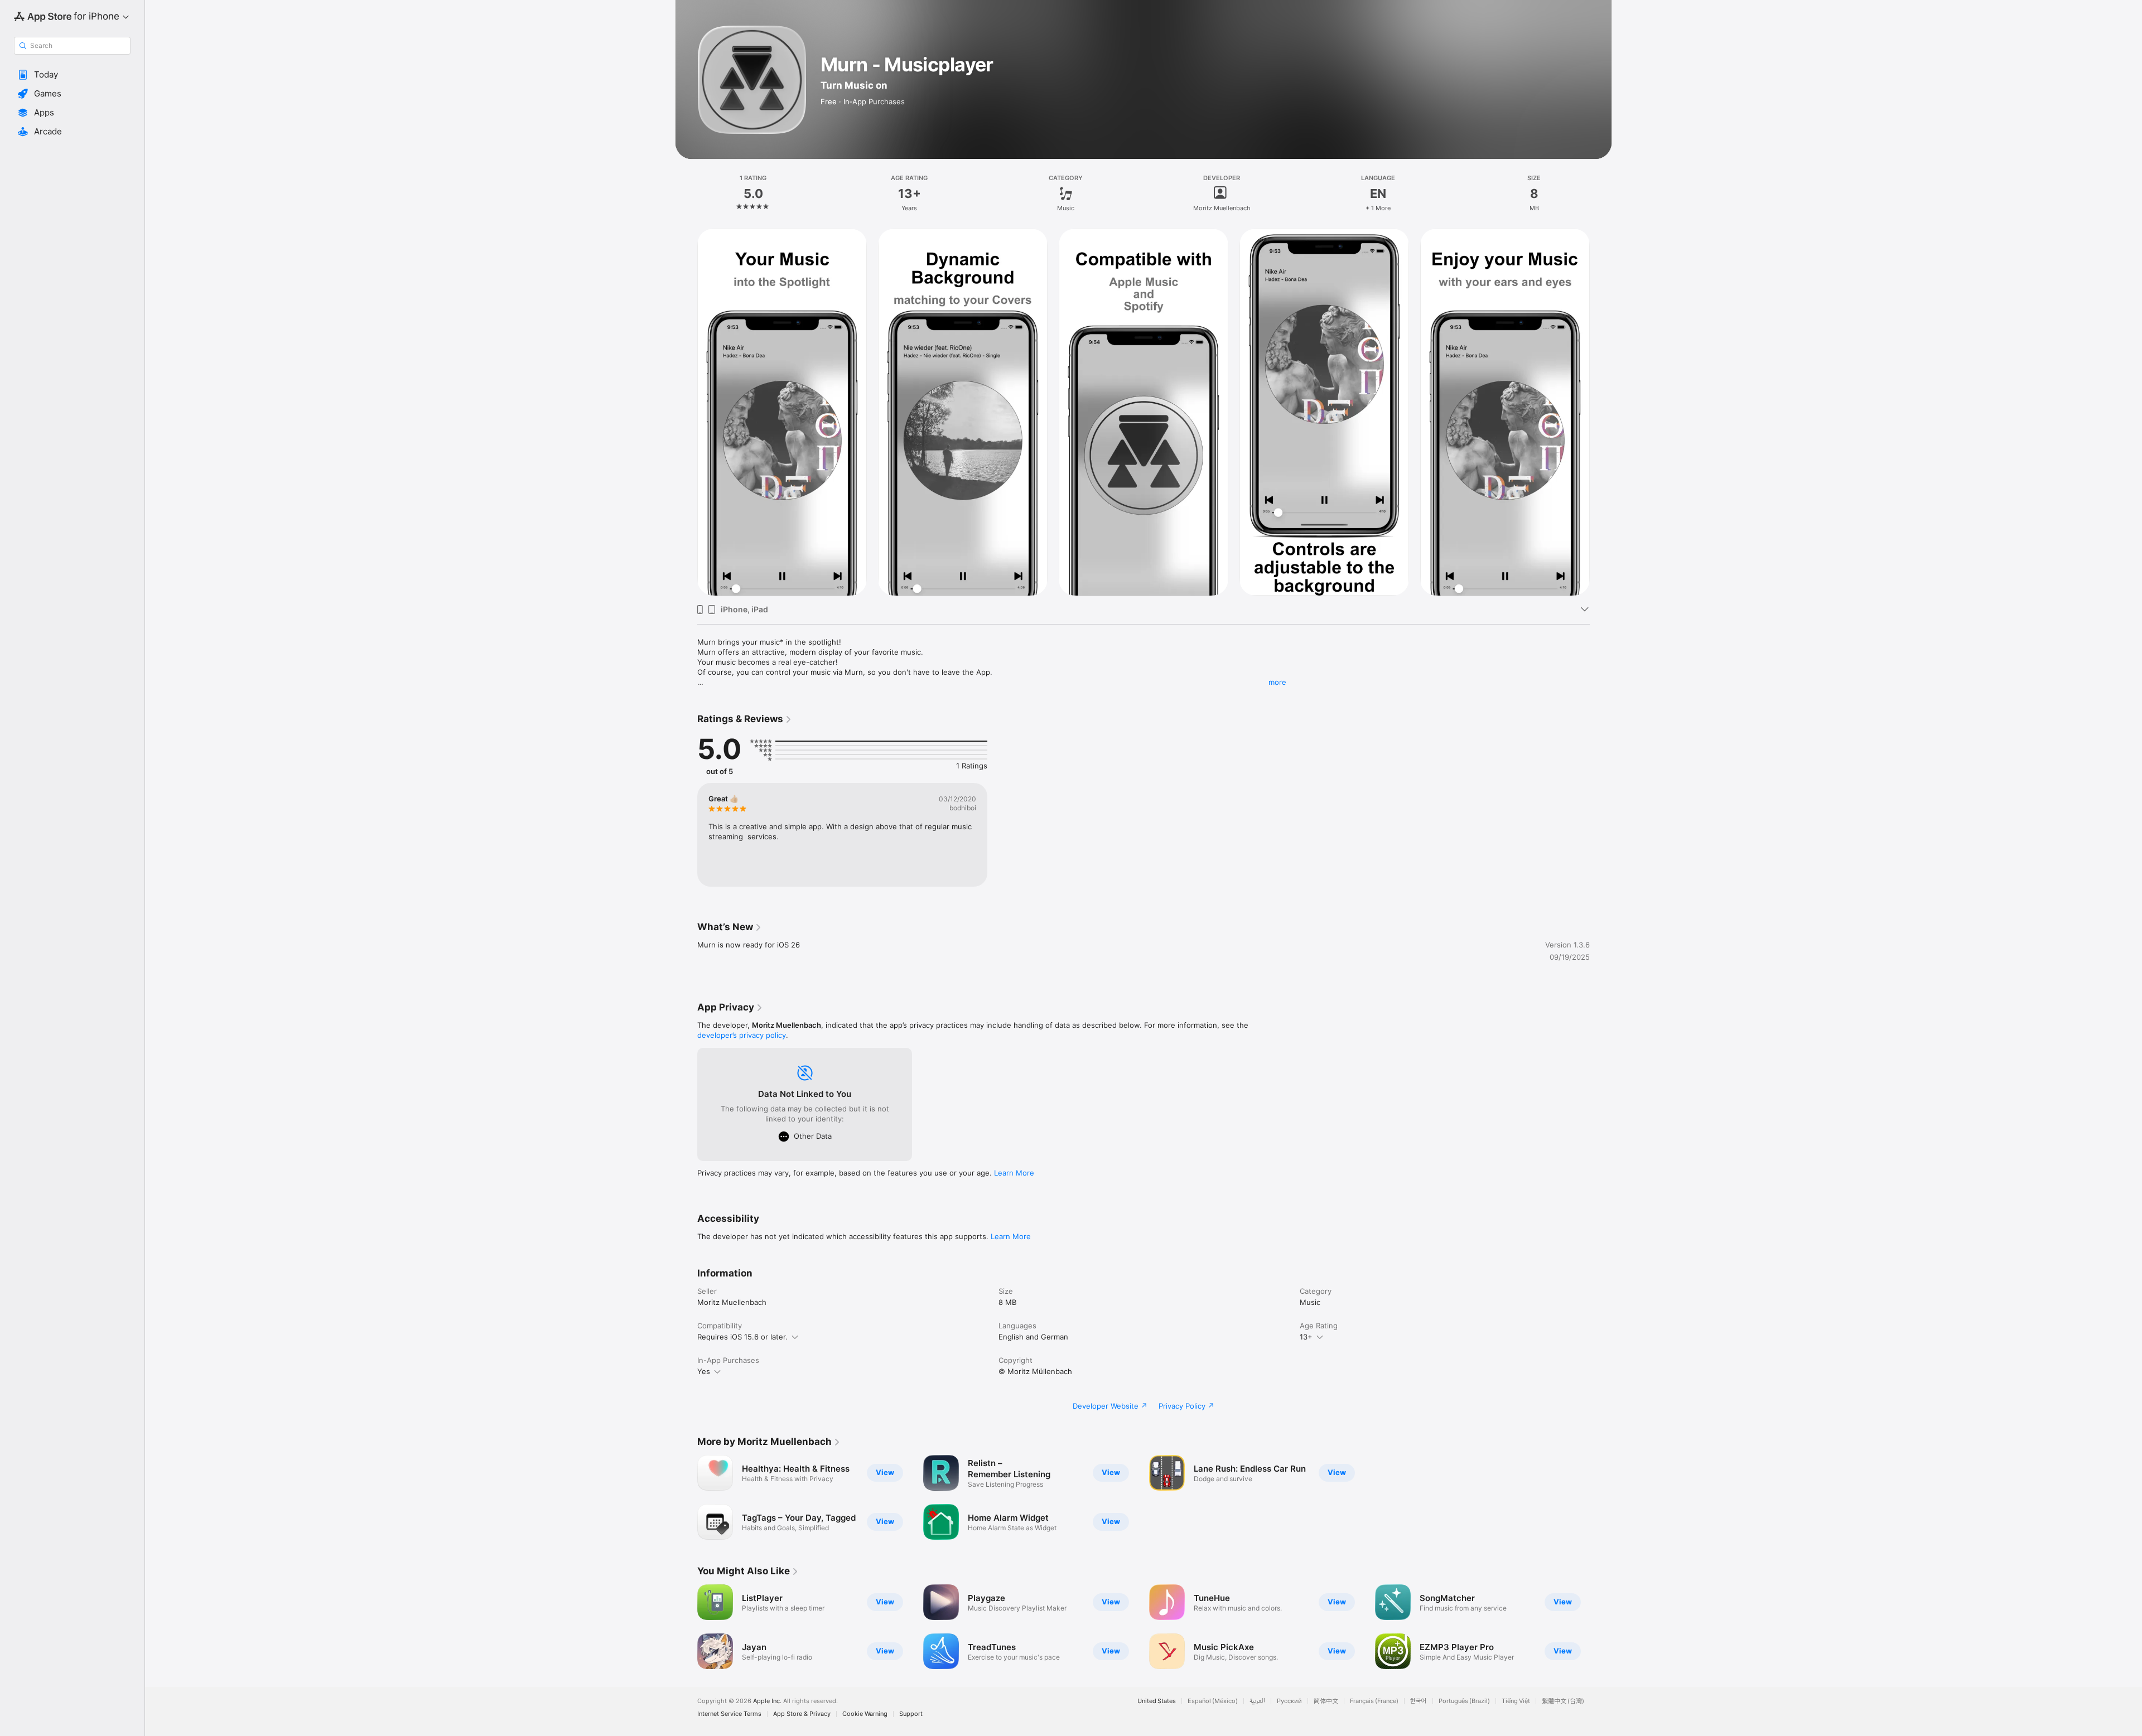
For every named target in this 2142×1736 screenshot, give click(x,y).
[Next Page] (1601, 1627)
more (1277, 682)
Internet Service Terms (729, 1714)
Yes (704, 1371)
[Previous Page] (686, 1627)
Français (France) (1374, 1701)
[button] (72, 75)
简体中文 (1326, 1701)
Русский (1289, 1701)
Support (911, 1714)
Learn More (1014, 1173)
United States (1157, 1701)
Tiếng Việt (1516, 1701)
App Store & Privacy (802, 1714)
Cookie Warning (865, 1714)
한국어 (1419, 1701)
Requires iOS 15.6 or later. (742, 1337)
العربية (1257, 1701)
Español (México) (1213, 1701)
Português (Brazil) (1464, 1701)
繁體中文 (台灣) (1563, 1701)
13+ (1306, 1337)
